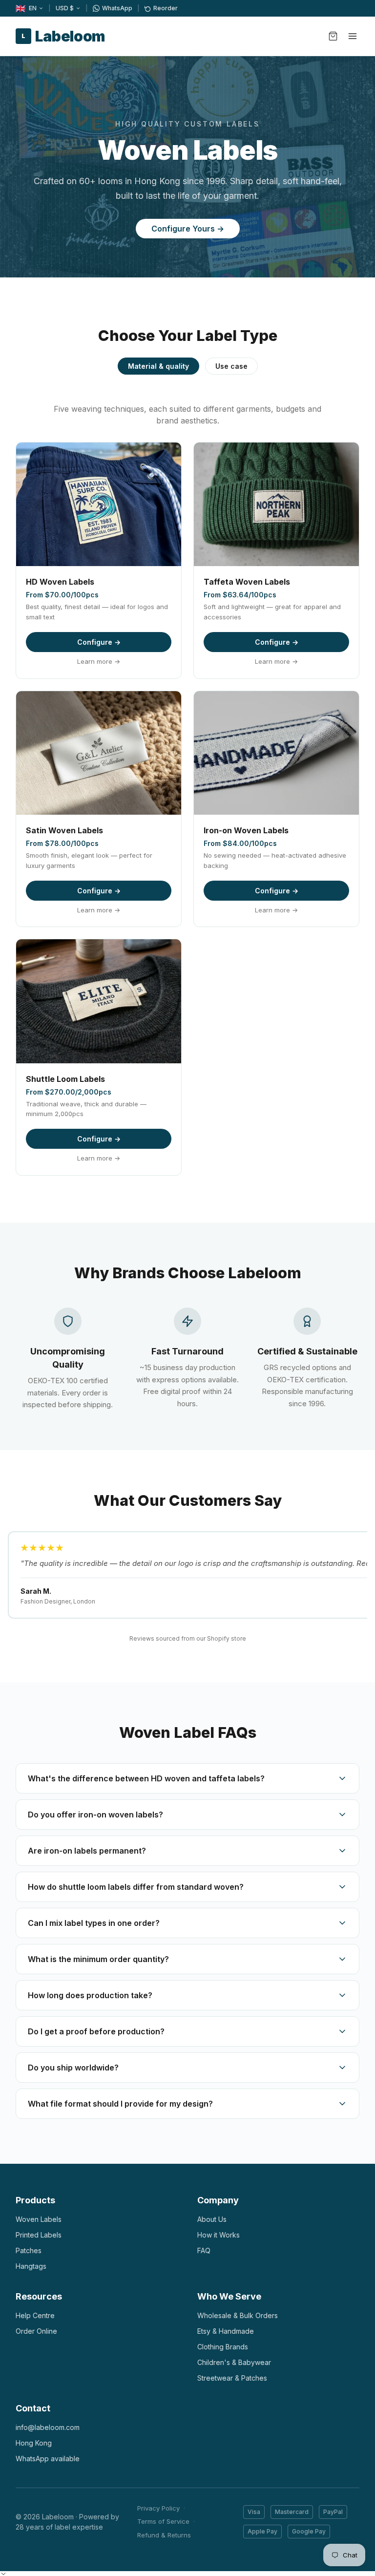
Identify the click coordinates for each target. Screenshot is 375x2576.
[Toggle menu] (353, 36)
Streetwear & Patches (232, 2378)
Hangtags (31, 2266)
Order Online (36, 2331)
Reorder (166, 8)
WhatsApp (117, 8)
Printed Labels (39, 2235)
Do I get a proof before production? (96, 2031)
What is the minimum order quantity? (98, 1959)
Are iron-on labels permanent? (87, 1851)
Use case (231, 366)
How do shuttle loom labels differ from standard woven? (136, 1887)
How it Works (219, 2235)
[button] (3, 2574)
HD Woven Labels (60, 582)
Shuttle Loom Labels (65, 1079)
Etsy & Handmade (226, 2331)
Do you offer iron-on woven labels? (95, 1815)
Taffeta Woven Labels (247, 582)
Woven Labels (39, 2219)
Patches (29, 2250)
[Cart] (333, 36)
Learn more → (99, 661)
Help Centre (35, 2315)
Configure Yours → (188, 229)
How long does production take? (90, 1995)
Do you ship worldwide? (73, 2068)
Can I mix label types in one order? (94, 1923)
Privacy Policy (158, 2508)
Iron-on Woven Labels (246, 830)
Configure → (99, 642)
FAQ (204, 2250)
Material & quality (158, 366)
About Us (212, 2219)
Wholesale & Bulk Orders (238, 2315)
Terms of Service (163, 2521)
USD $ (65, 8)
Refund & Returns (164, 2535)
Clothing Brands (223, 2347)
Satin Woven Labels (64, 830)
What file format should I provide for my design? (120, 2104)
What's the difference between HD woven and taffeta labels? (146, 1778)
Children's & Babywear (234, 2362)
